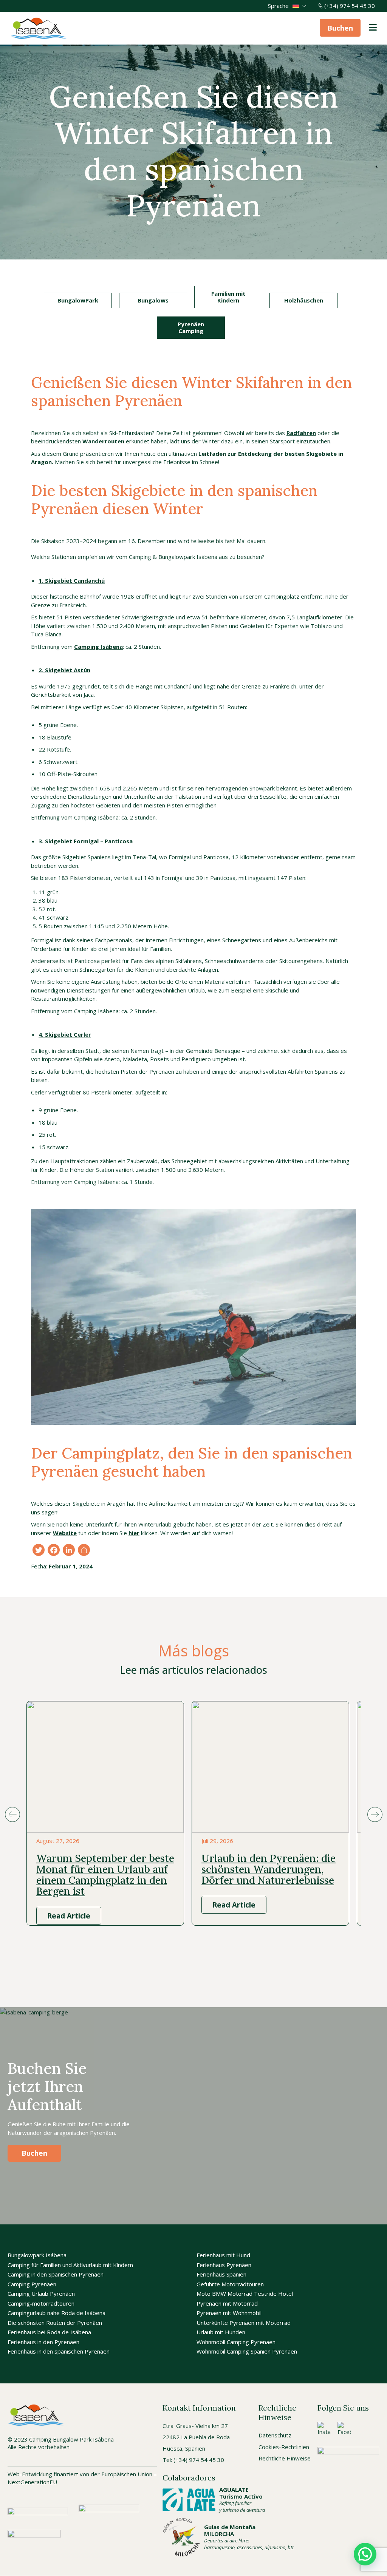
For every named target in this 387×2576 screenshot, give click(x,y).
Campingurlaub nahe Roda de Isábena (57, 2313)
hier (134, 1533)
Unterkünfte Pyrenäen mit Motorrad (244, 2323)
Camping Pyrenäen (32, 2284)
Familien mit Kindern (228, 297)
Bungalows (153, 300)
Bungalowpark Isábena (37, 2255)
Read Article (69, 1915)
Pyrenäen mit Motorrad (227, 2303)
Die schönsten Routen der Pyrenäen (55, 2323)
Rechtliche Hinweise (285, 2458)
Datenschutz (275, 2436)
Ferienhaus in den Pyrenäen (43, 2342)
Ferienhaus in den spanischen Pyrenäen (59, 2352)
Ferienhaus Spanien (221, 2275)
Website (65, 1533)
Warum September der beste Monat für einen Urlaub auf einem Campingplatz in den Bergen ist (105, 1874)
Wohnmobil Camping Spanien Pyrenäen (247, 2352)
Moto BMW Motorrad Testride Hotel (245, 2294)
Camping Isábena (98, 647)
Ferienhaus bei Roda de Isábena (49, 2332)
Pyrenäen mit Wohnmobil (229, 2313)
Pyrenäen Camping (191, 327)
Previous (12, 1814)
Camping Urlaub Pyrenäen (41, 2294)
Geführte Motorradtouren (230, 2284)
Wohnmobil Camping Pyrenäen (236, 2342)
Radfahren (301, 433)
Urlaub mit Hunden (221, 2332)
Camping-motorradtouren (41, 2303)
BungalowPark (78, 300)
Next (375, 1814)
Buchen (340, 28)
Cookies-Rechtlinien (284, 2447)
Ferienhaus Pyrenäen (224, 2265)
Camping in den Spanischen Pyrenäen (56, 2275)
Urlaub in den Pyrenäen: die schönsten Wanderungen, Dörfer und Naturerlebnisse (269, 1869)
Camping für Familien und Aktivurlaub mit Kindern (70, 2265)
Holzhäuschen (304, 300)
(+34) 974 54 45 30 (350, 6)
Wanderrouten (103, 441)
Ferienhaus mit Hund (223, 2255)
